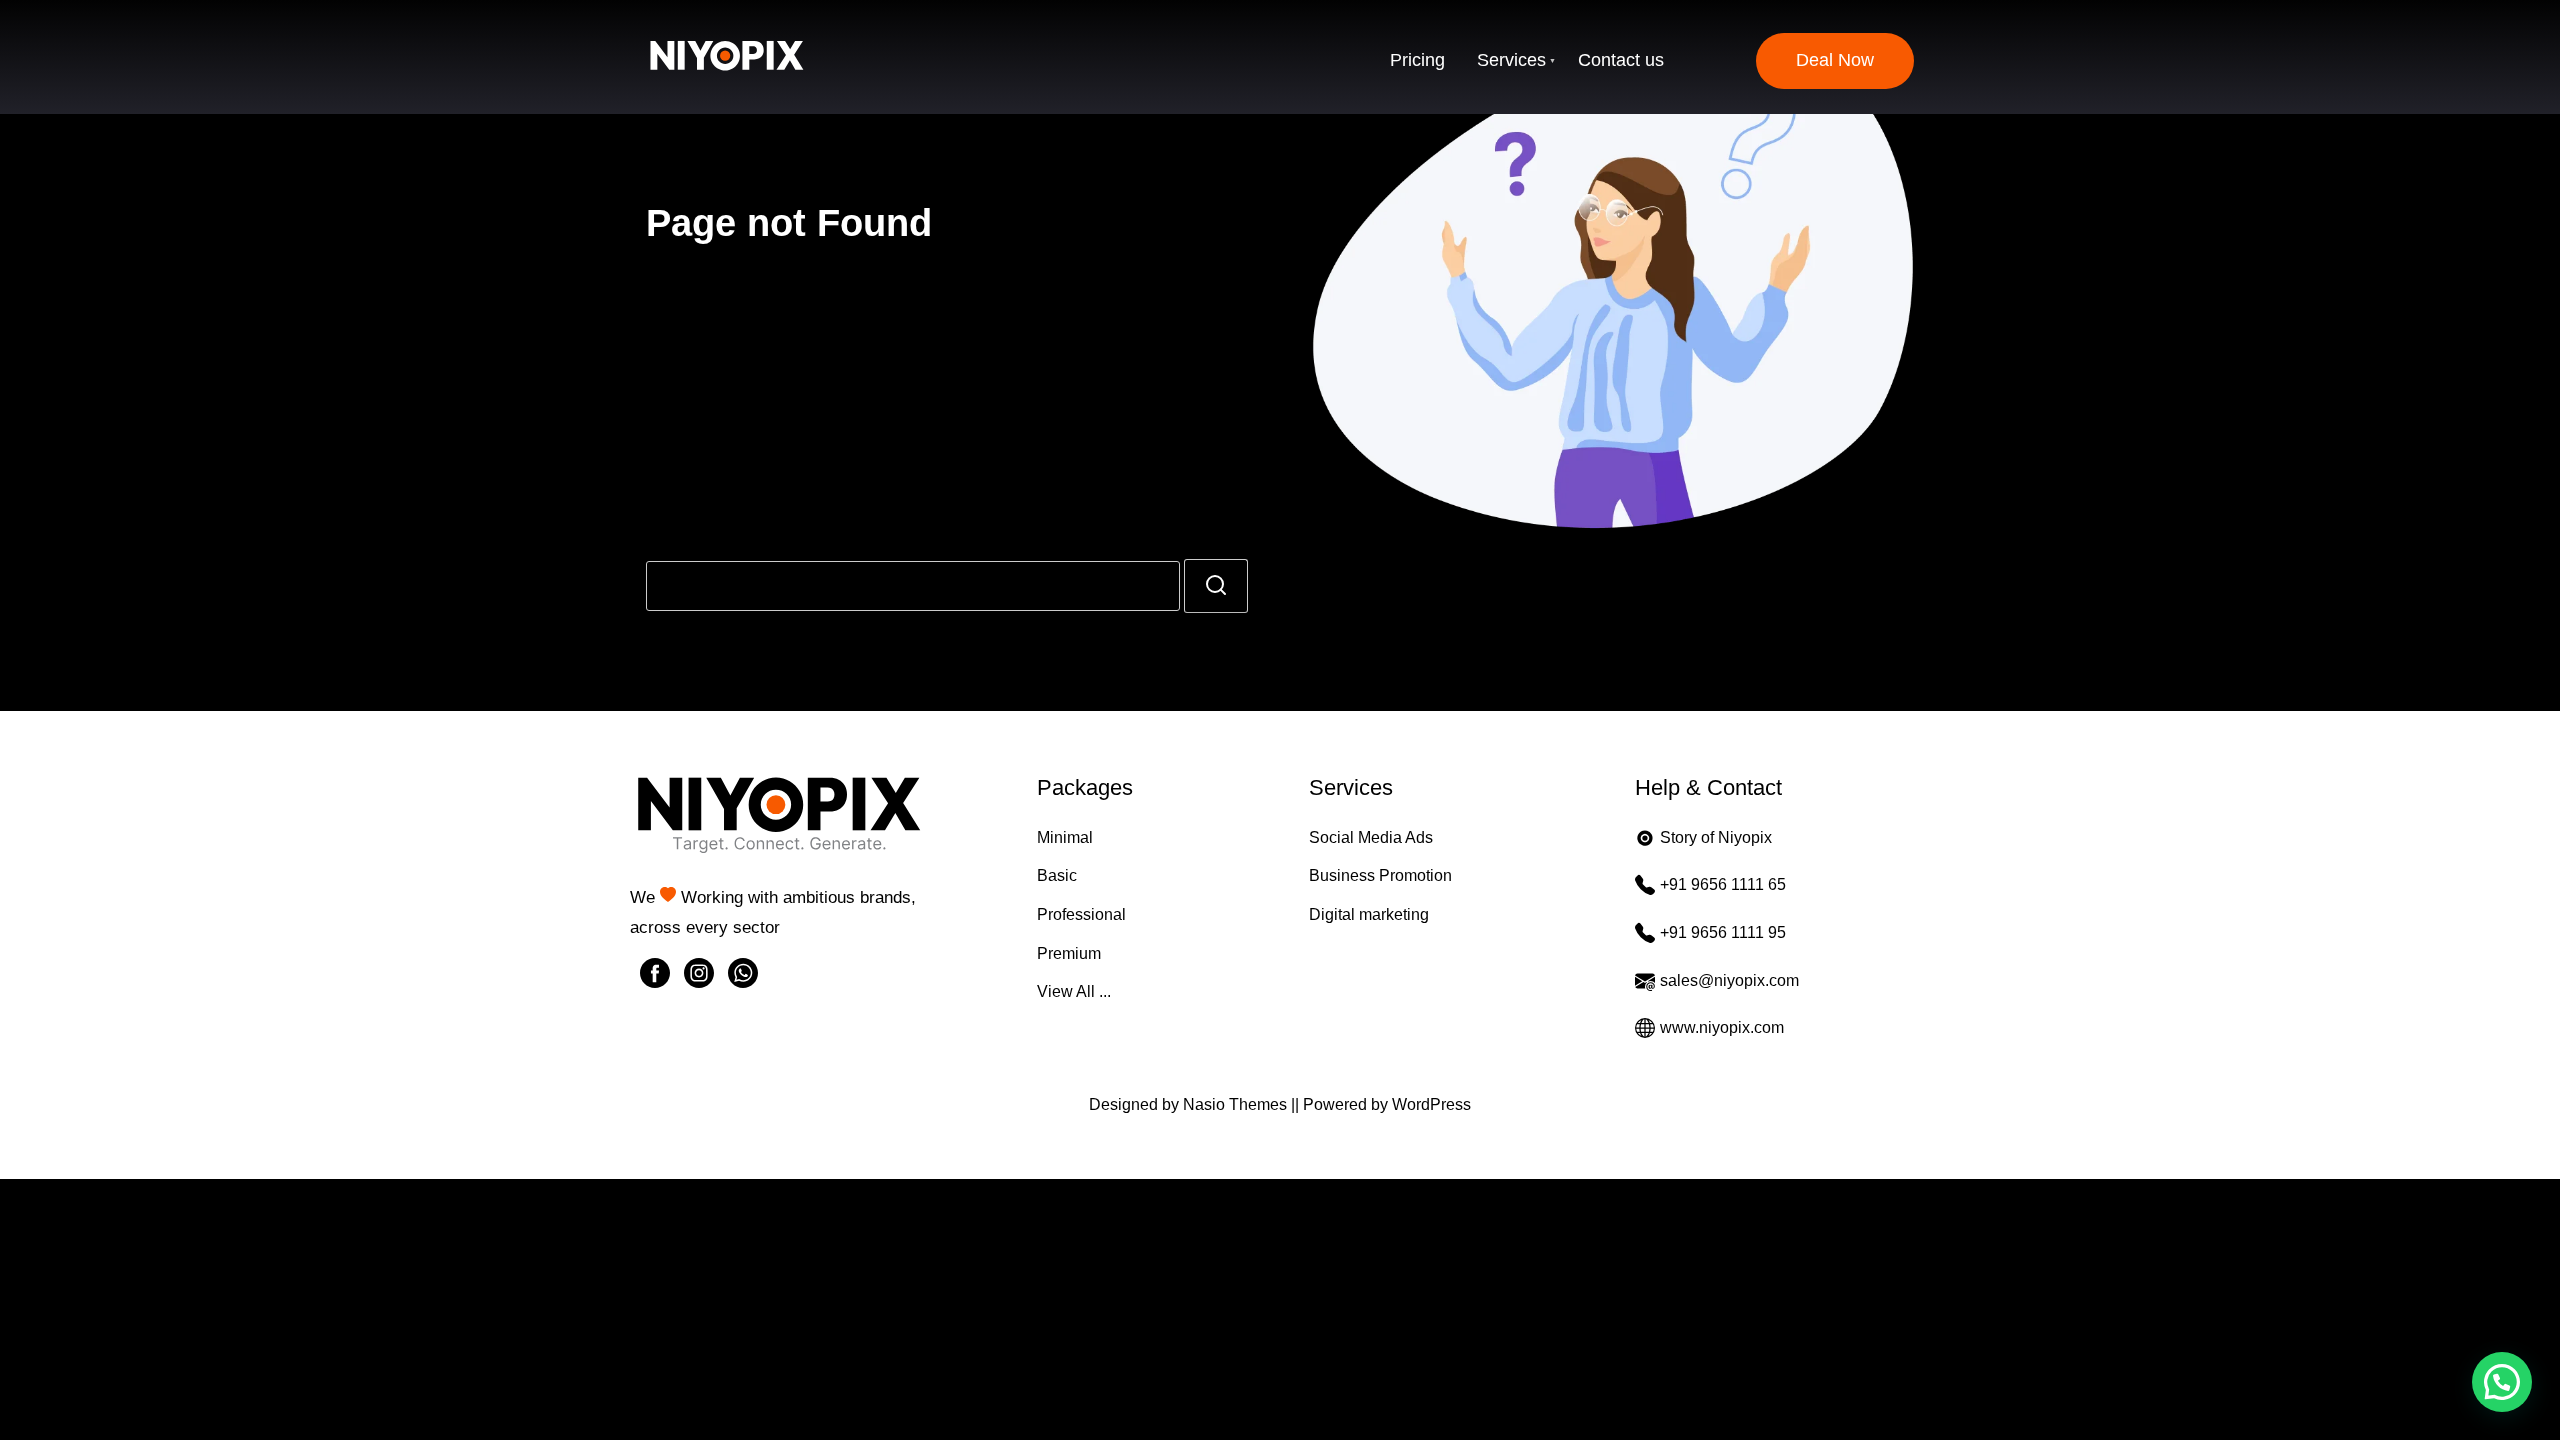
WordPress (1431, 1104)
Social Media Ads (1371, 837)
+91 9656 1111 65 (1723, 884)
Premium (1069, 953)
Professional (1081, 914)
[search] (1216, 586)
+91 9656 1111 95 (1723, 932)
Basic (1057, 875)
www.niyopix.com (1722, 1027)
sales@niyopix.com (1729, 980)
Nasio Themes (1237, 1104)
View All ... (1074, 991)
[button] (2502, 1382)
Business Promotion (1380, 875)
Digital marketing (1369, 914)
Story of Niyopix (1716, 837)
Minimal (1065, 837)
